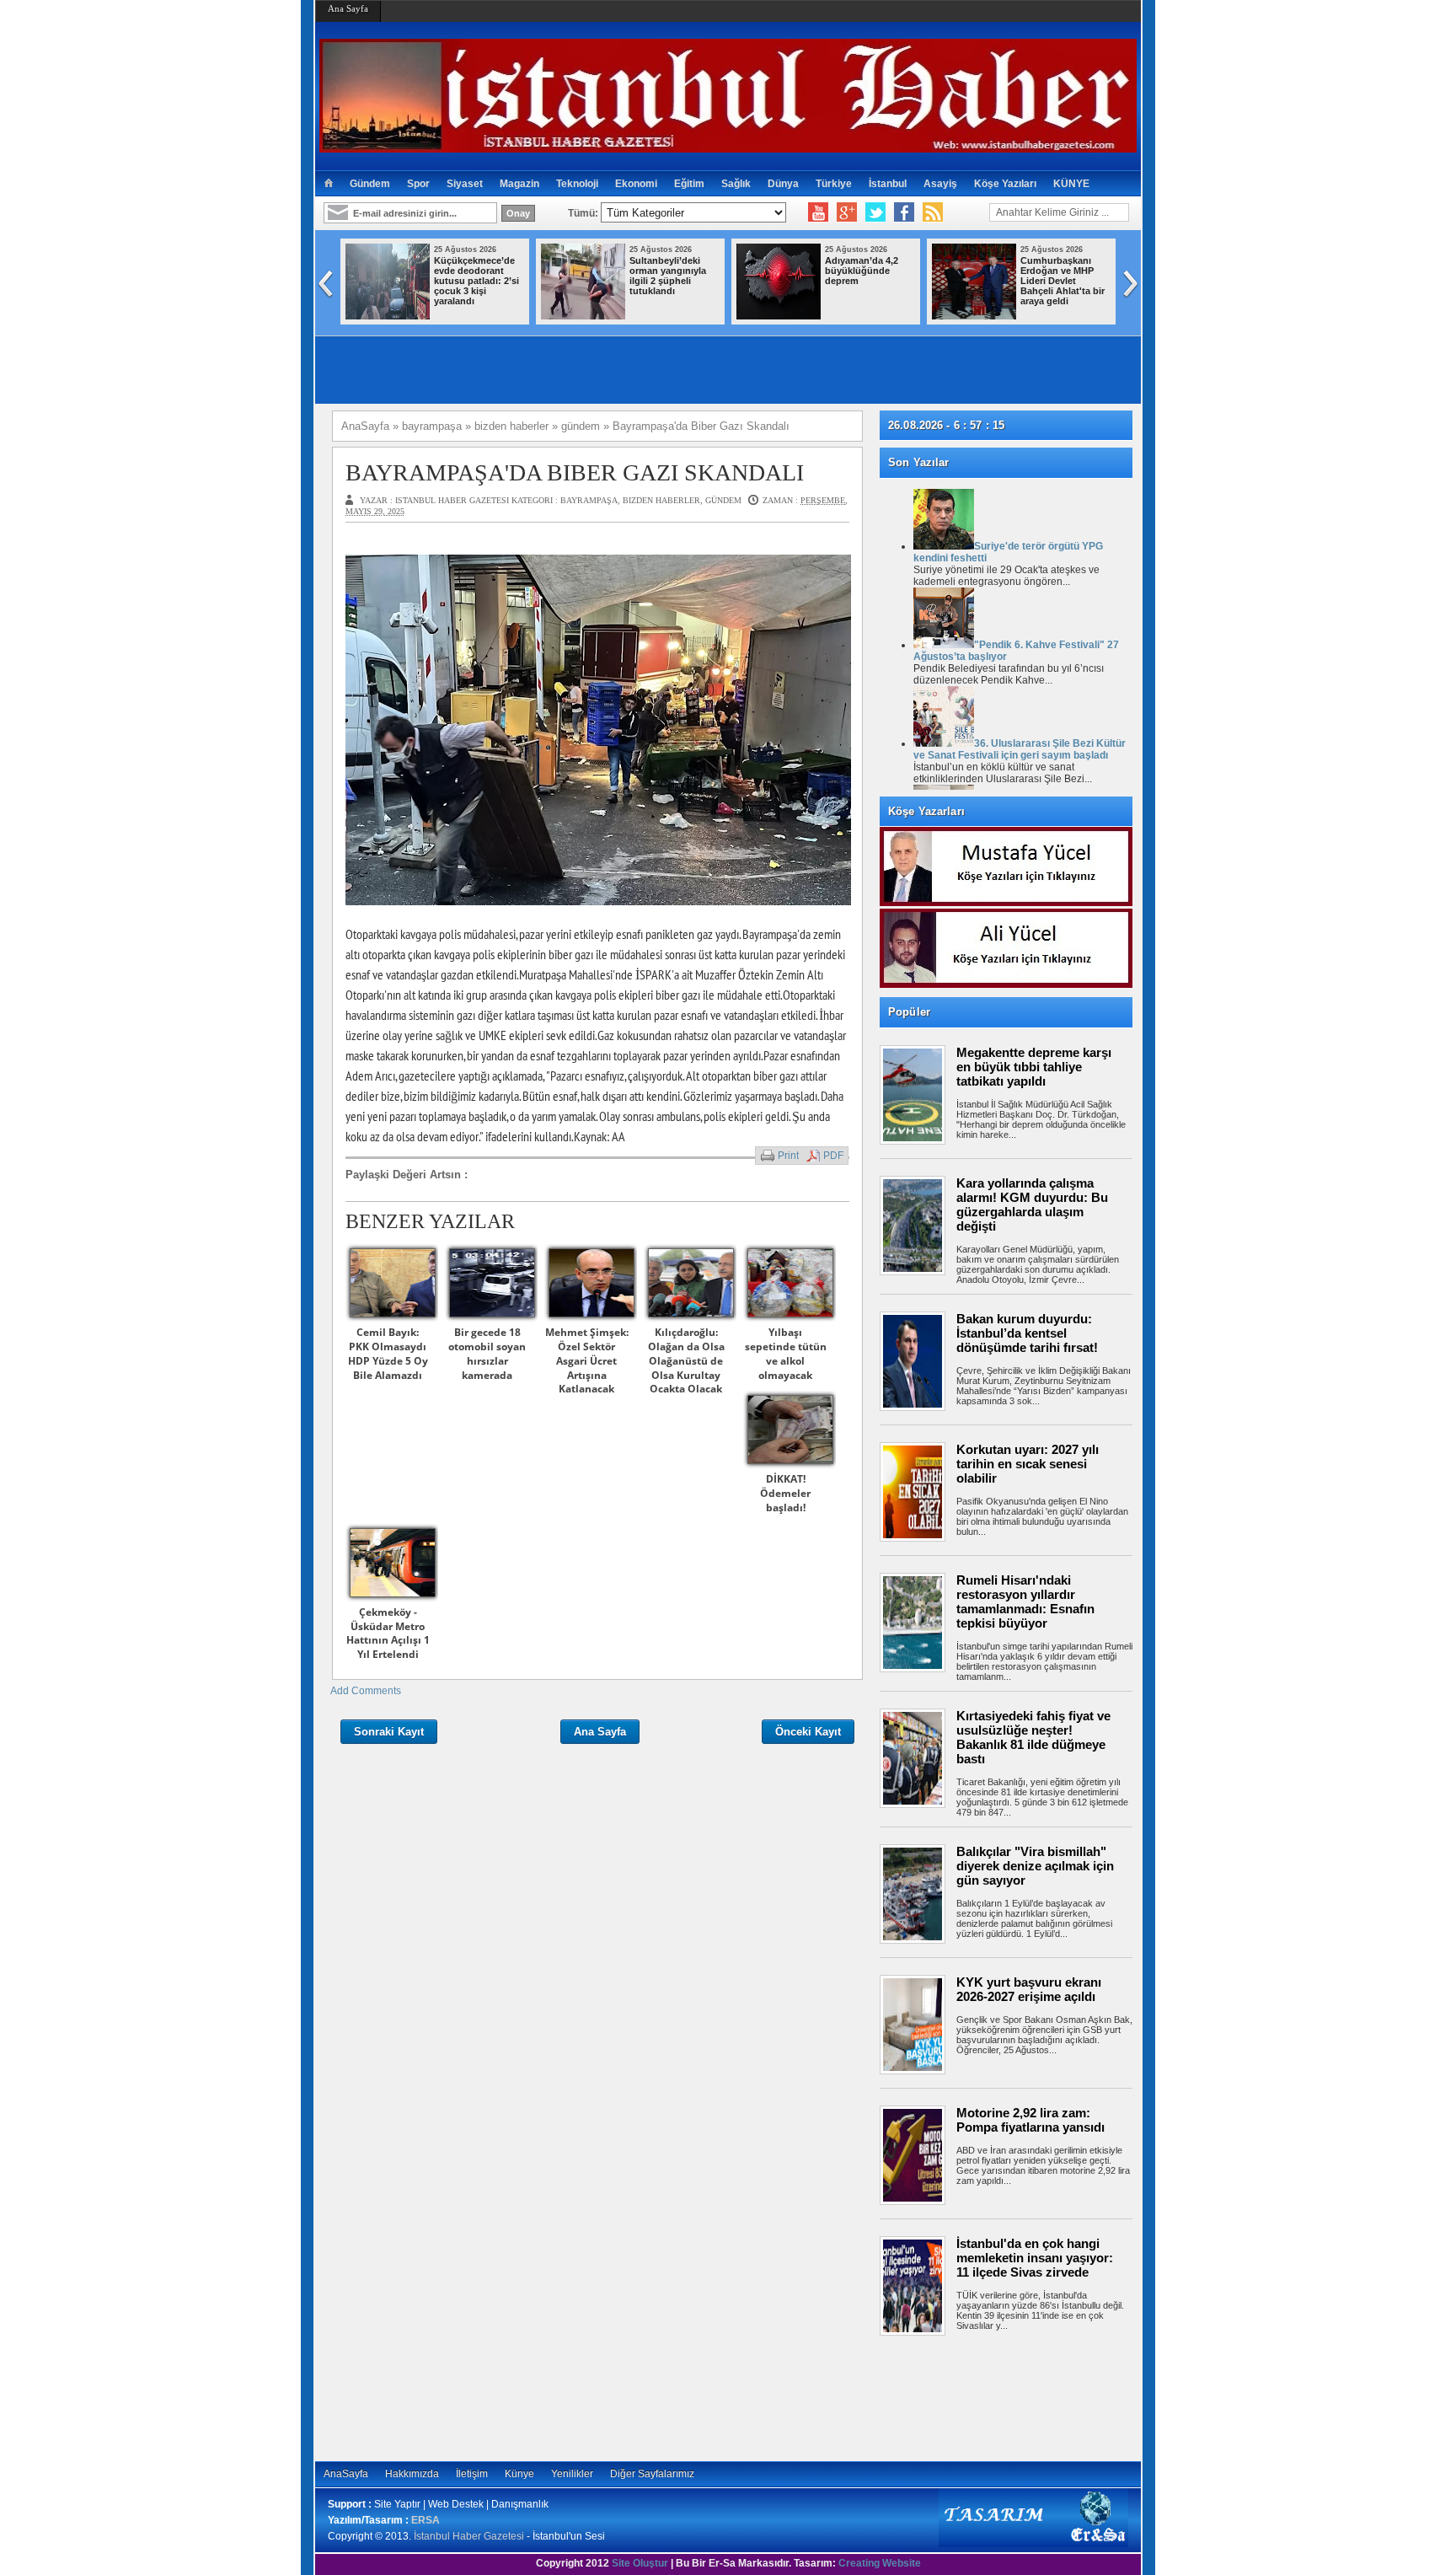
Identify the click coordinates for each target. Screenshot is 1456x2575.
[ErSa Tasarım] (1033, 2544)
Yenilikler (572, 2474)
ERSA (426, 2520)
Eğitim (689, 184)
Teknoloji (577, 184)
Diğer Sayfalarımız (652, 2474)
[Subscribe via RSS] (933, 212)
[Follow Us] (875, 212)
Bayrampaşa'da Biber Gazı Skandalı (575, 472)
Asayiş (940, 184)
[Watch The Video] (818, 212)
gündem (723, 500)
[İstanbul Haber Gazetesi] (728, 145)
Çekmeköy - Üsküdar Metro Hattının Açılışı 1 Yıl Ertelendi (388, 1633)
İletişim (472, 2474)
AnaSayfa (346, 2474)
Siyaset (465, 184)
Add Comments (366, 1691)
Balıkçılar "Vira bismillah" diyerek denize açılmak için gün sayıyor (1035, 1866)
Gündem (370, 184)
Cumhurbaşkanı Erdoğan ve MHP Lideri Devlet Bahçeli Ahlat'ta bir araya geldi (1063, 281)
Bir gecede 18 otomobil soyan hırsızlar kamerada (487, 1353)
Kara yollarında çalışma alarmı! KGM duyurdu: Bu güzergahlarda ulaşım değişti (1032, 1204)
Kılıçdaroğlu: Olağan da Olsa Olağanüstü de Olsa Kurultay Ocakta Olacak (686, 1360)
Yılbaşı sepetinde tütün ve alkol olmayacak (786, 1353)
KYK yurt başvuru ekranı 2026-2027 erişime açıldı (1029, 1989)
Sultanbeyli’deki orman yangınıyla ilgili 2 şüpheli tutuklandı (668, 276)
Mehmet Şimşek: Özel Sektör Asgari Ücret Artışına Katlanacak (587, 1360)
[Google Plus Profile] (847, 212)
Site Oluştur (640, 2563)
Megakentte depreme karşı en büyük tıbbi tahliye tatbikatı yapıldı (1034, 1067)
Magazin (519, 184)
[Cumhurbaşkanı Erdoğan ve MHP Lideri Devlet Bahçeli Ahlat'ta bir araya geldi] (974, 316)
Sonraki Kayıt (389, 1732)
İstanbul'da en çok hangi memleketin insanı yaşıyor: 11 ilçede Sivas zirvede (1035, 2258)
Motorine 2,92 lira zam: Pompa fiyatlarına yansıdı (1030, 2120)
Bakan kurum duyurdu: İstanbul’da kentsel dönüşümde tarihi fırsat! (1027, 1333)
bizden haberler (661, 500)
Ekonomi (636, 184)
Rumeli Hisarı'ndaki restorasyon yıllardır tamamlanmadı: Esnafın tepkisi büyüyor (1025, 1601)
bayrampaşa (589, 500)
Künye (519, 2474)
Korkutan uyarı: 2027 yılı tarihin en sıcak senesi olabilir (1028, 1464)
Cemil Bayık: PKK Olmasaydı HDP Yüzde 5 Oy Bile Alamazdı (388, 1353)
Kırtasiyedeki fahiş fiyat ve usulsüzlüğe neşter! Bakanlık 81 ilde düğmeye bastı (1033, 1737)
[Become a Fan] (904, 212)
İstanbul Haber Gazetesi (469, 2536)
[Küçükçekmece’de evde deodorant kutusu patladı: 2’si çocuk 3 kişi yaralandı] (388, 316)
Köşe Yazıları (1005, 184)
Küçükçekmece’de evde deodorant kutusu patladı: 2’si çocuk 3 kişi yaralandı (476, 281)
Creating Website (880, 2563)
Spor (418, 184)
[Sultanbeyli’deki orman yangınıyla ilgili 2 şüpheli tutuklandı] (583, 316)
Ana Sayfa (348, 8)
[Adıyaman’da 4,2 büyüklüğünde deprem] (779, 316)
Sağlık (736, 184)
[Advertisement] (1014, 2398)
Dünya (783, 184)
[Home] (328, 184)
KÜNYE (1071, 184)
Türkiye (834, 184)
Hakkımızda (412, 2474)
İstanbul (888, 184)
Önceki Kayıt (808, 1732)
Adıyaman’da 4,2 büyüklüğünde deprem (862, 271)
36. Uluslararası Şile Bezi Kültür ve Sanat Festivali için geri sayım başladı (1020, 749)
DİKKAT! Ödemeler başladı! (785, 1493)
